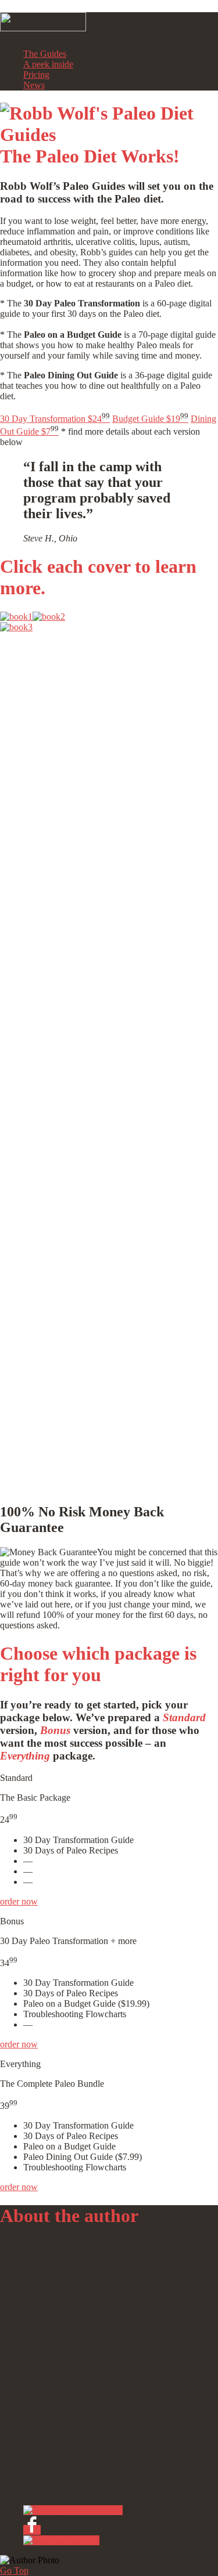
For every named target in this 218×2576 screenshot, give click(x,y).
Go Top (14, 2570)
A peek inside (48, 64)
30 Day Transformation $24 (55, 419)
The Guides (45, 54)
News (34, 85)
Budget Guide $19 (150, 419)
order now (19, 1901)
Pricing (36, 75)
